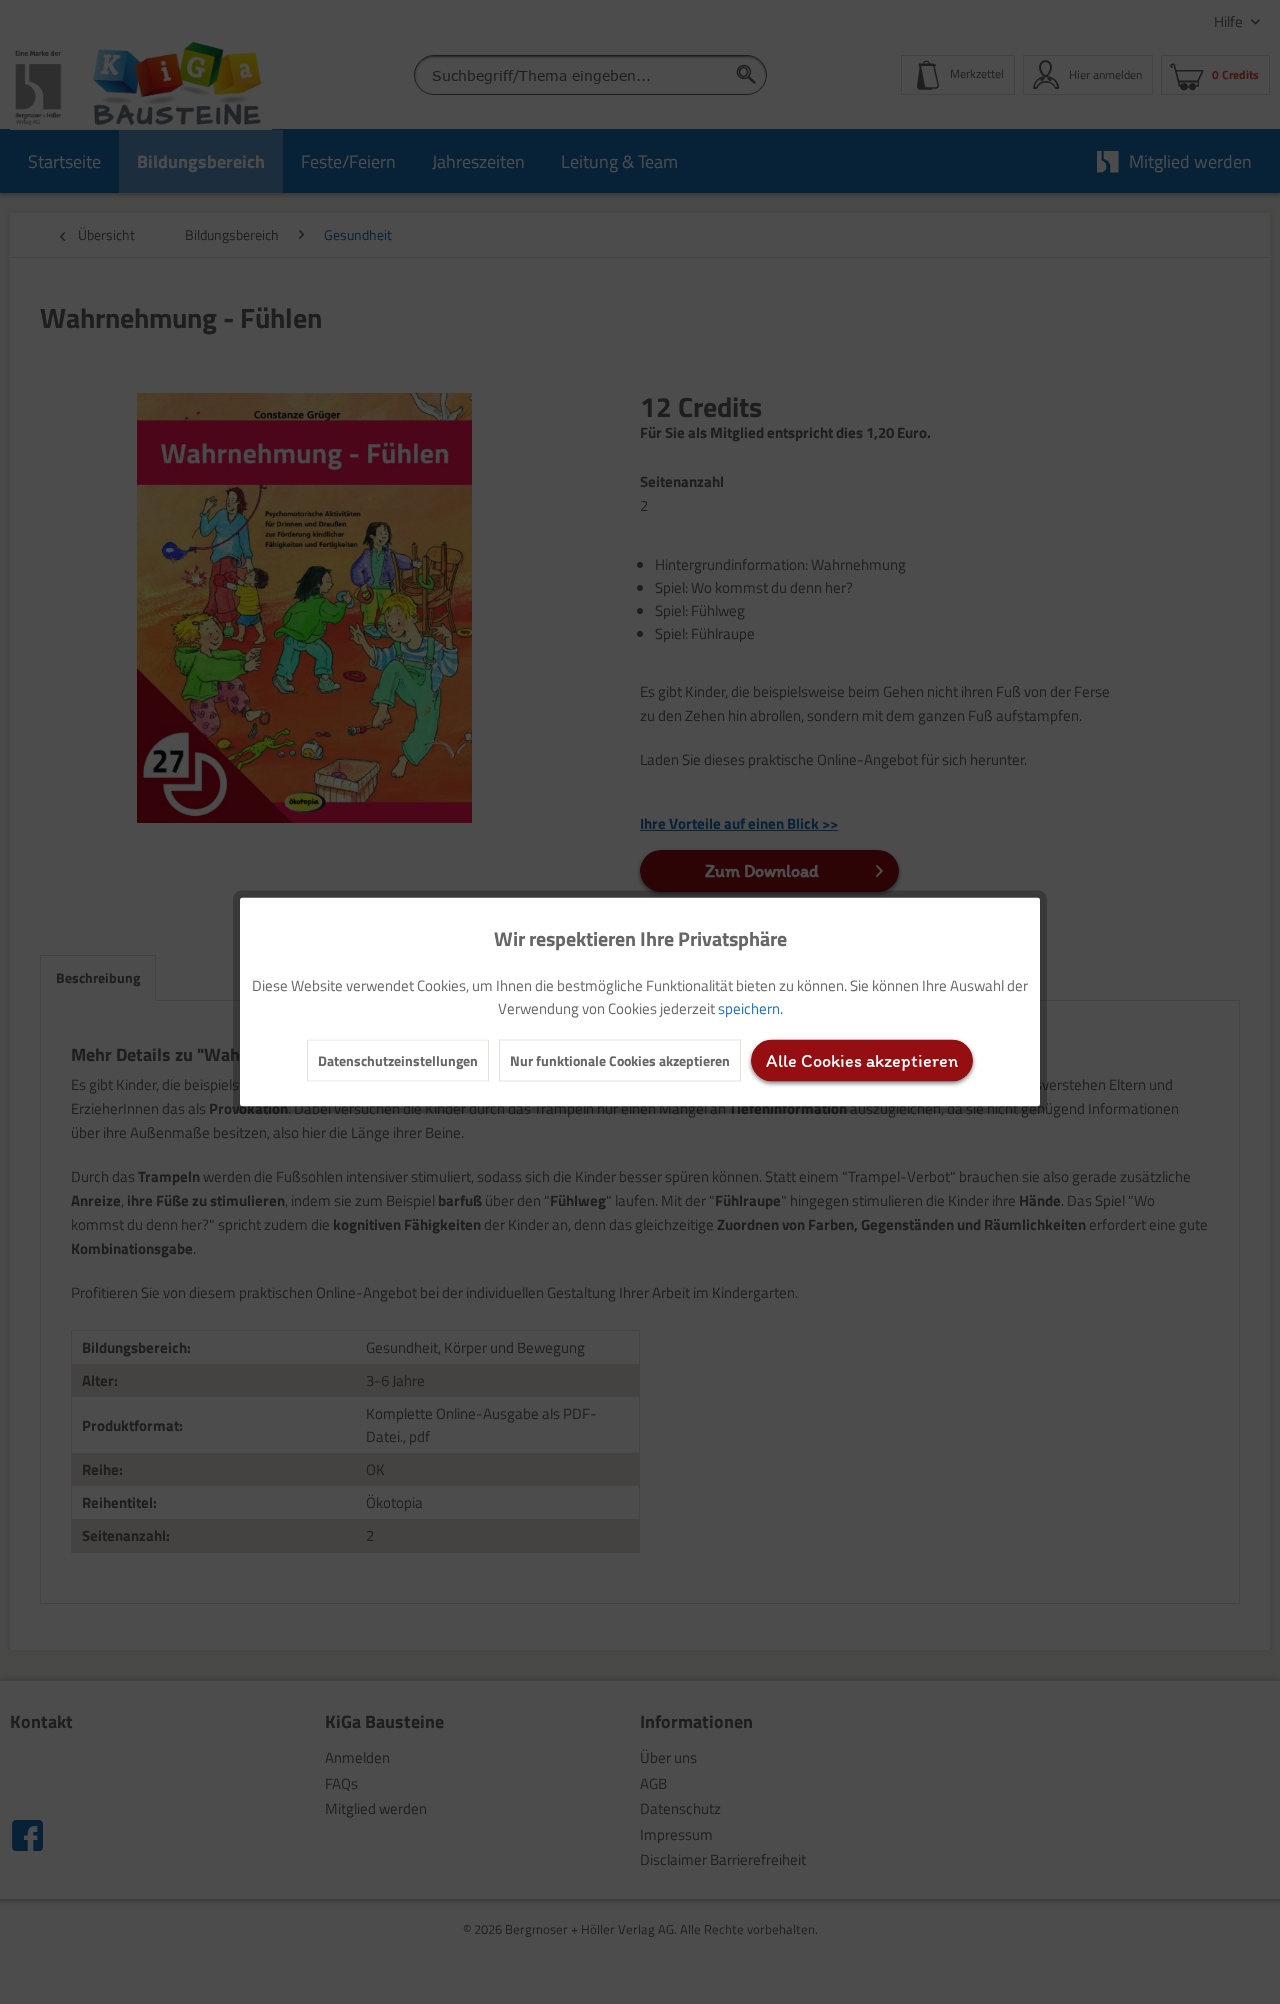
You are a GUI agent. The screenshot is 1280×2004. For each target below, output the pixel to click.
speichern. (750, 1008)
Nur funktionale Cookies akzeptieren (620, 1060)
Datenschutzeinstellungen (398, 1060)
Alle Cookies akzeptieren (862, 1061)
